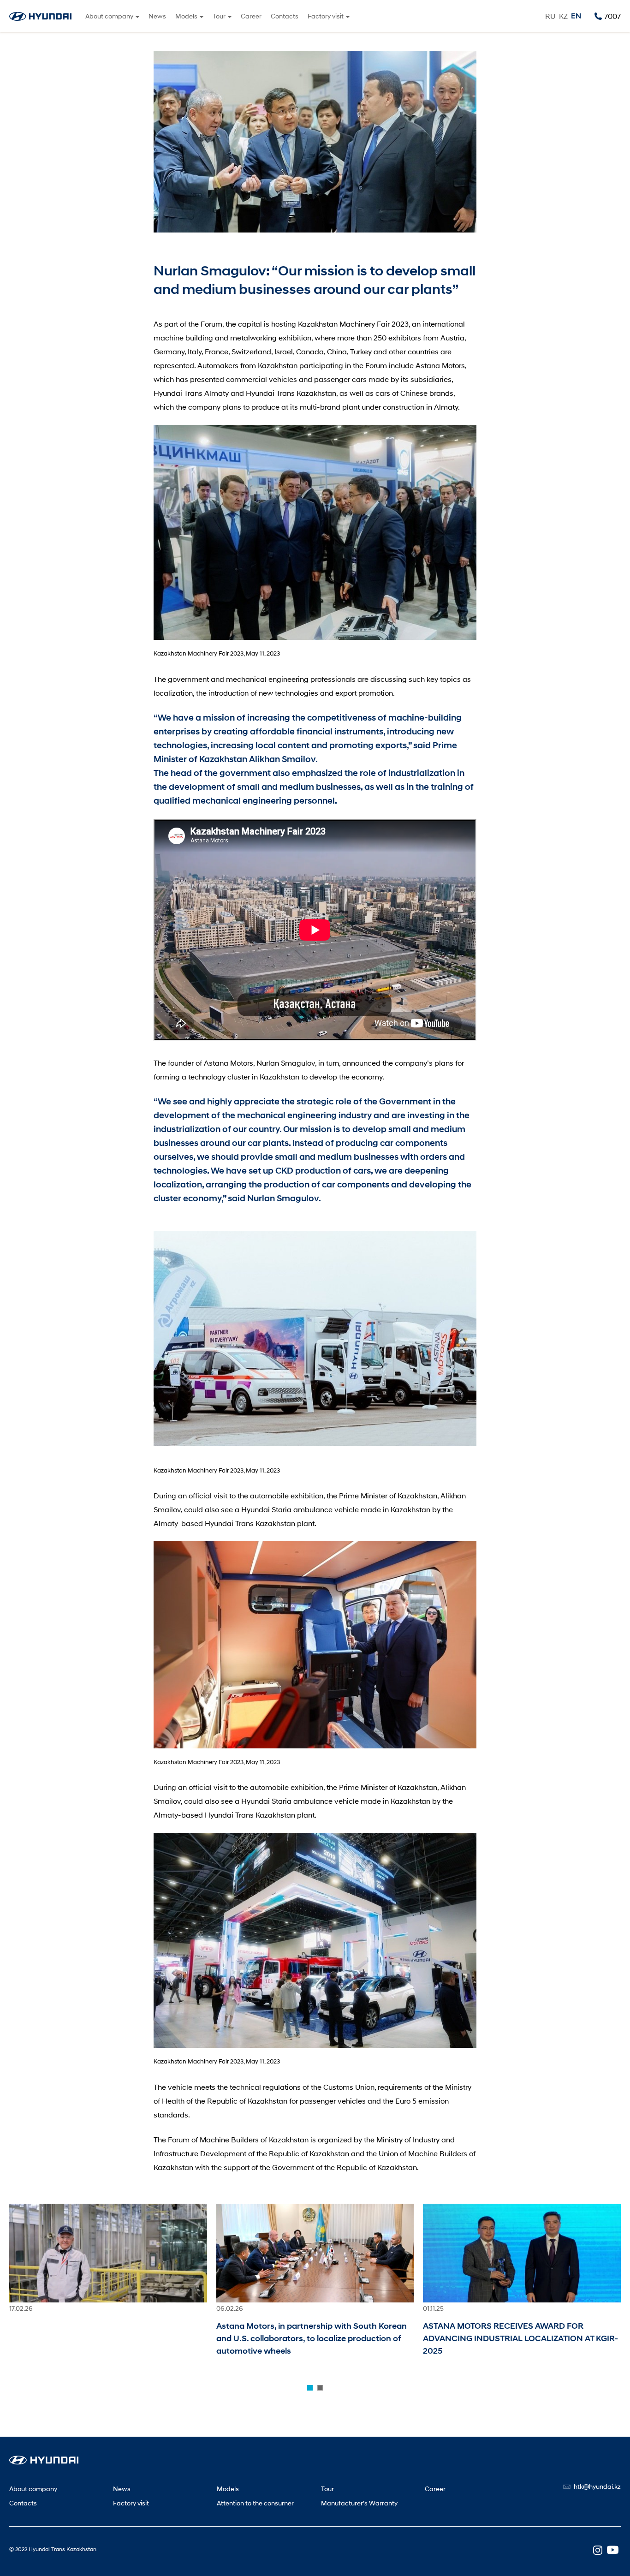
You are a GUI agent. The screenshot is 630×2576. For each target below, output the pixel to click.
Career (251, 16)
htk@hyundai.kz (597, 2486)
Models (228, 2489)
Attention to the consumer (255, 2503)
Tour (327, 2489)
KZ (563, 16)
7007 (612, 16)
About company (33, 2489)
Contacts (285, 16)
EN (576, 16)
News (157, 16)
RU (550, 16)
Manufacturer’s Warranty (359, 2503)
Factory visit (131, 2503)
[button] (310, 2388)
